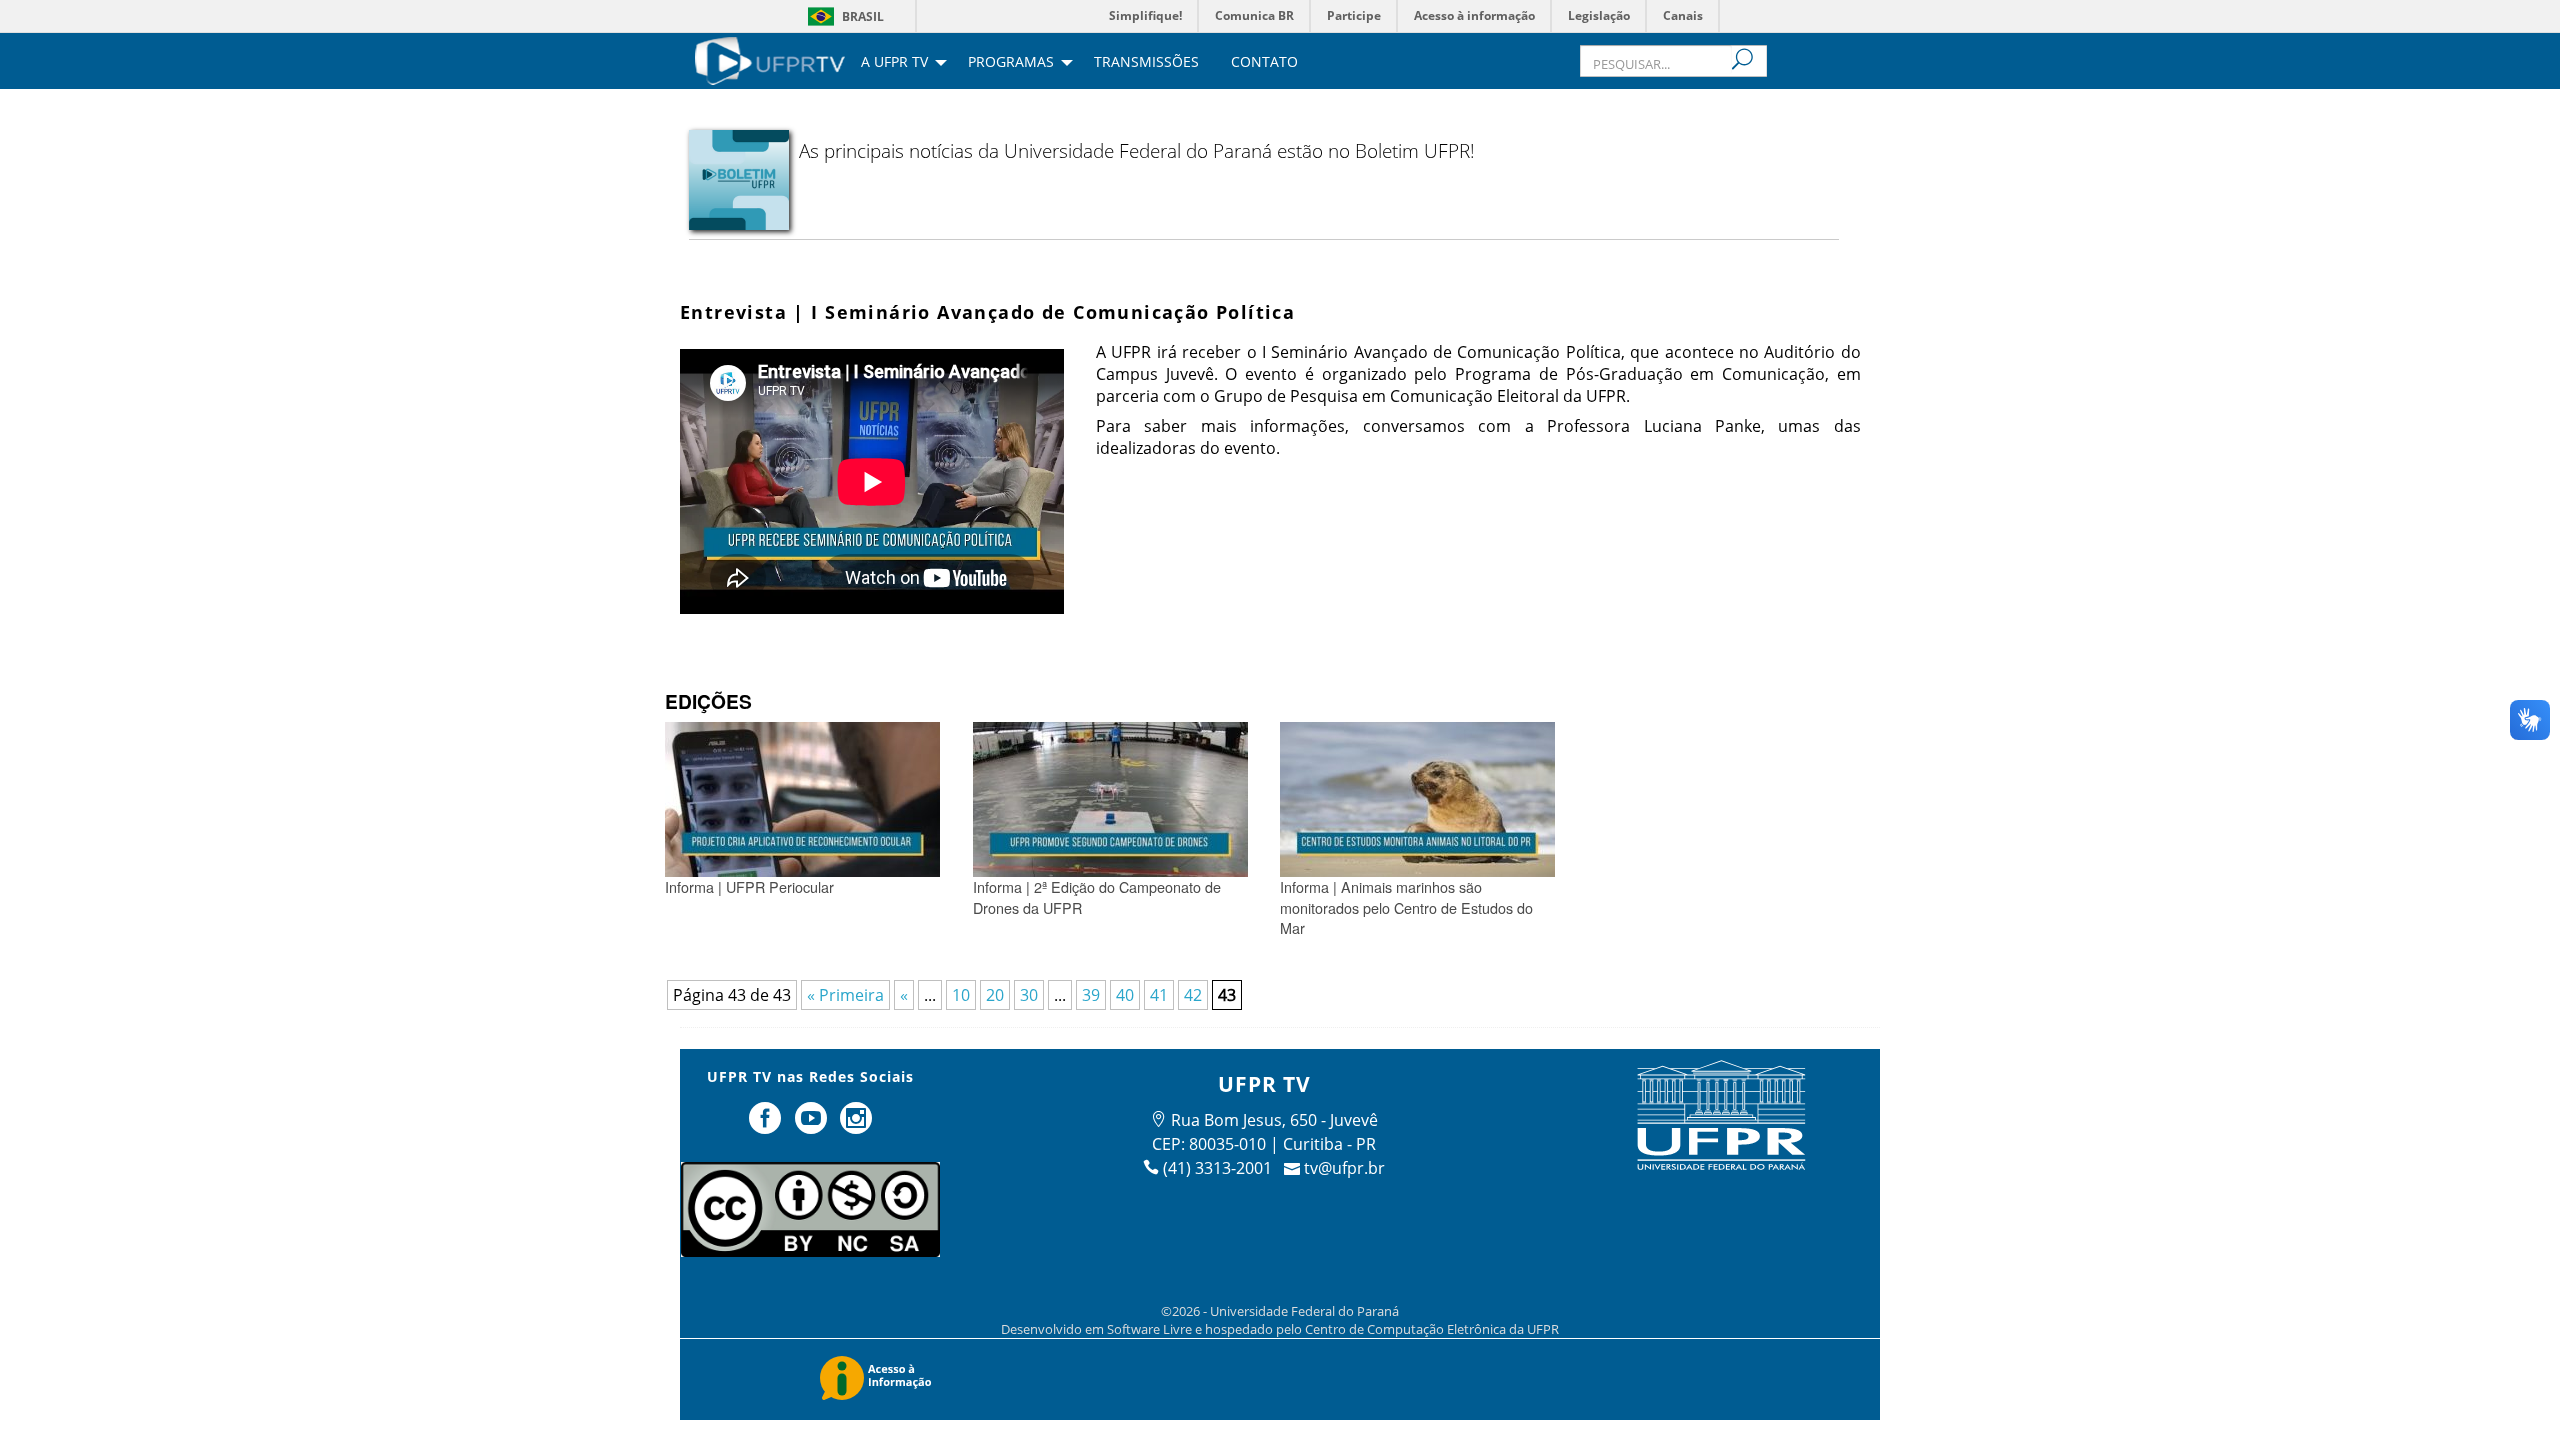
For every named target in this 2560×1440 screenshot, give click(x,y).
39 (1091, 995)
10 (961, 995)
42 (1193, 995)
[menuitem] (770, 59)
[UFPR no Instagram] (857, 1126)
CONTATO (1264, 63)
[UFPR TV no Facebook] (767, 1126)
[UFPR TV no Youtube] (813, 1126)
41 (1159, 995)
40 (1125, 995)
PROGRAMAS (1011, 63)
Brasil (863, 16)
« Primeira (845, 995)
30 (1029, 995)
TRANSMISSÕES (1146, 63)
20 (995, 995)
